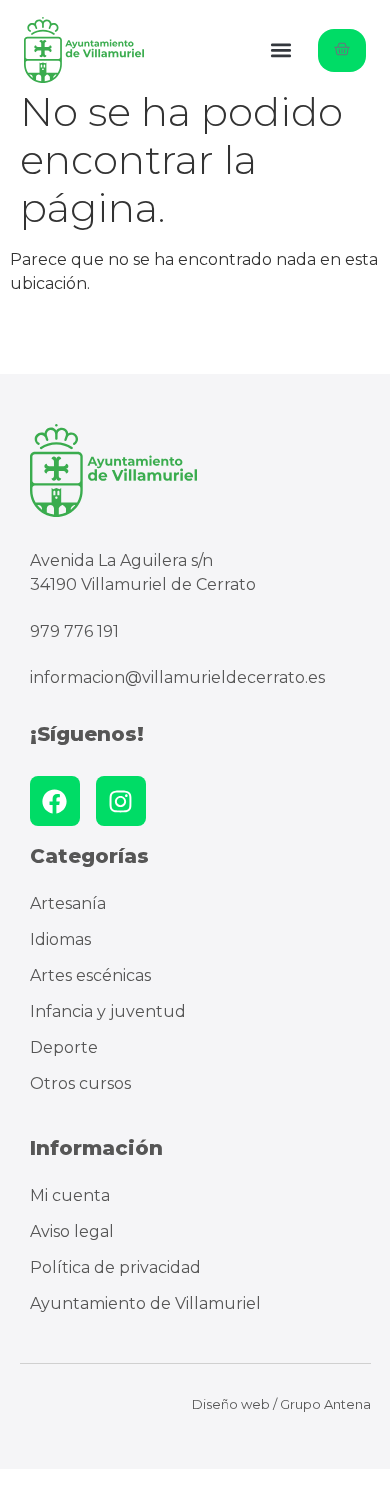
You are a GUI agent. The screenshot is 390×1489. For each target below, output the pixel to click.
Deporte (64, 1047)
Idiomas (60, 939)
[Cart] (342, 50)
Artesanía (68, 903)
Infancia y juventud (108, 1011)
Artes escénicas (90, 975)
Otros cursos (80, 1083)
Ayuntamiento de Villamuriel (145, 1303)
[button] (281, 50)
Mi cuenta (70, 1195)
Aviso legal (72, 1231)
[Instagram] (121, 801)
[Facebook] (55, 801)
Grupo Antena (325, 1404)
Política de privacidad (115, 1267)
